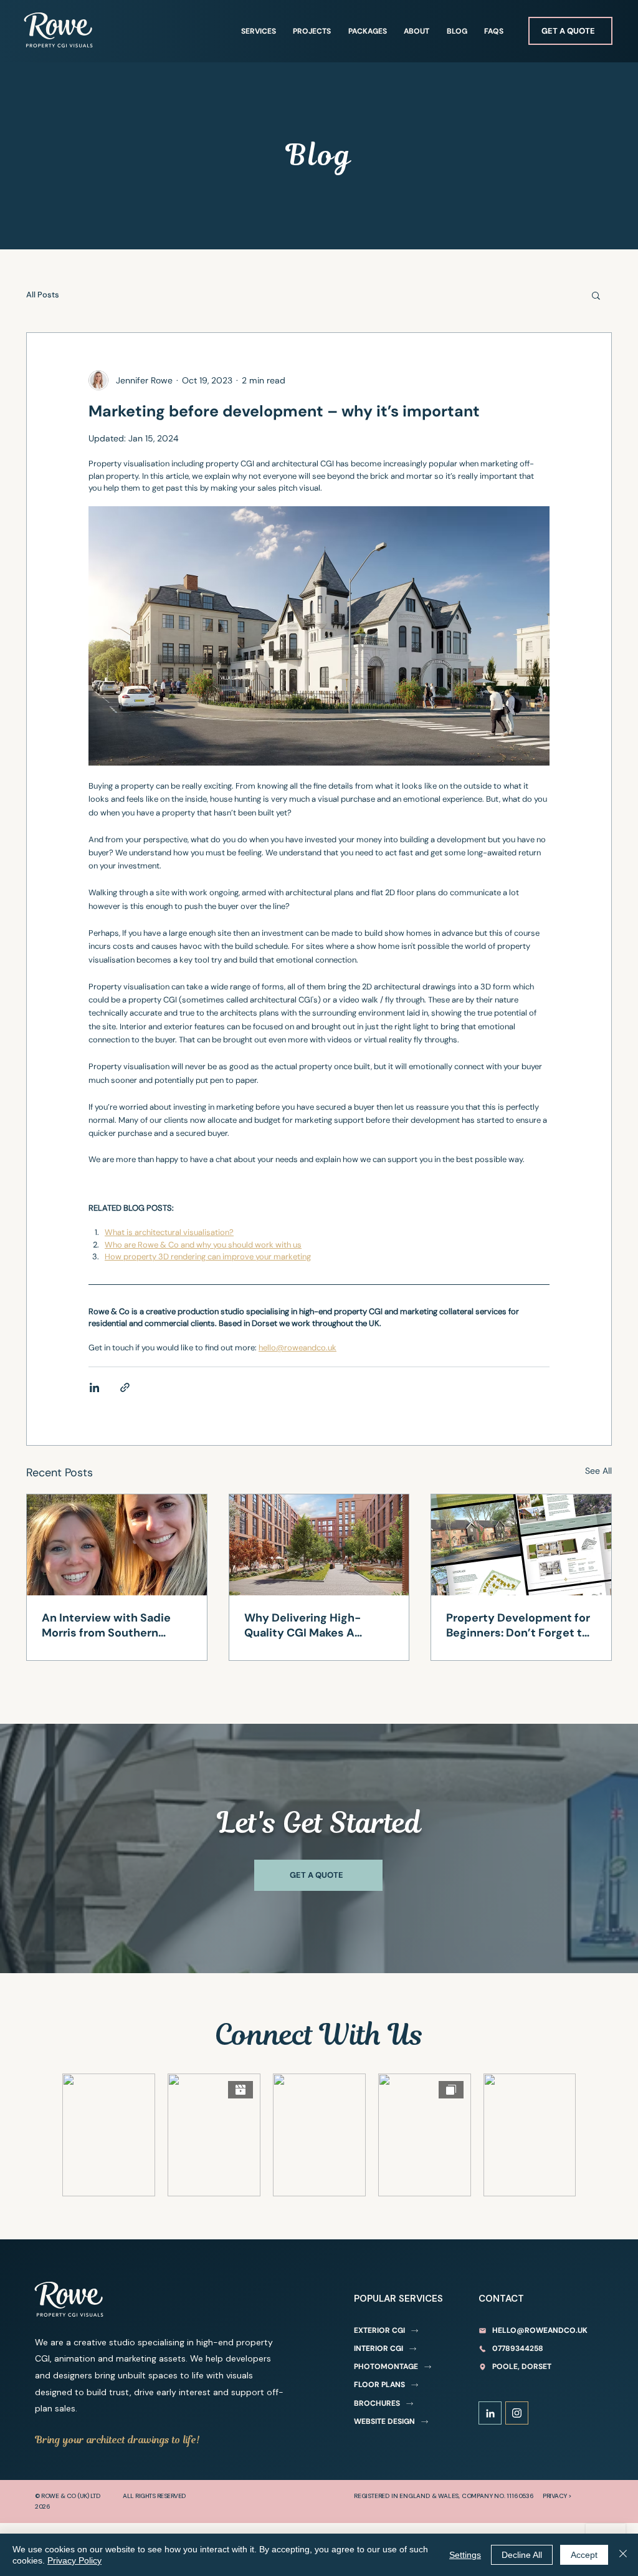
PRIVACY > (557, 2496)
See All (598, 1471)
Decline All (522, 2555)
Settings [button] (465, 2555)
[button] (596, 295)
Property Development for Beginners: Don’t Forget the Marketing (521, 1625)
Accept (584, 2555)
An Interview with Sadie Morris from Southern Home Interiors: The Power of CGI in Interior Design (114, 1625)
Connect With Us (319, 2035)
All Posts (43, 295)
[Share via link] (125, 1387)
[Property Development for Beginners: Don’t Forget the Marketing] (521, 1545)
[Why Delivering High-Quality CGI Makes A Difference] (319, 1545)
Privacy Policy (74, 2560)
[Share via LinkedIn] (94, 1387)
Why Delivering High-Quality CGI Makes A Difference (302, 1625)
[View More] (490, 2413)
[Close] (623, 2555)
